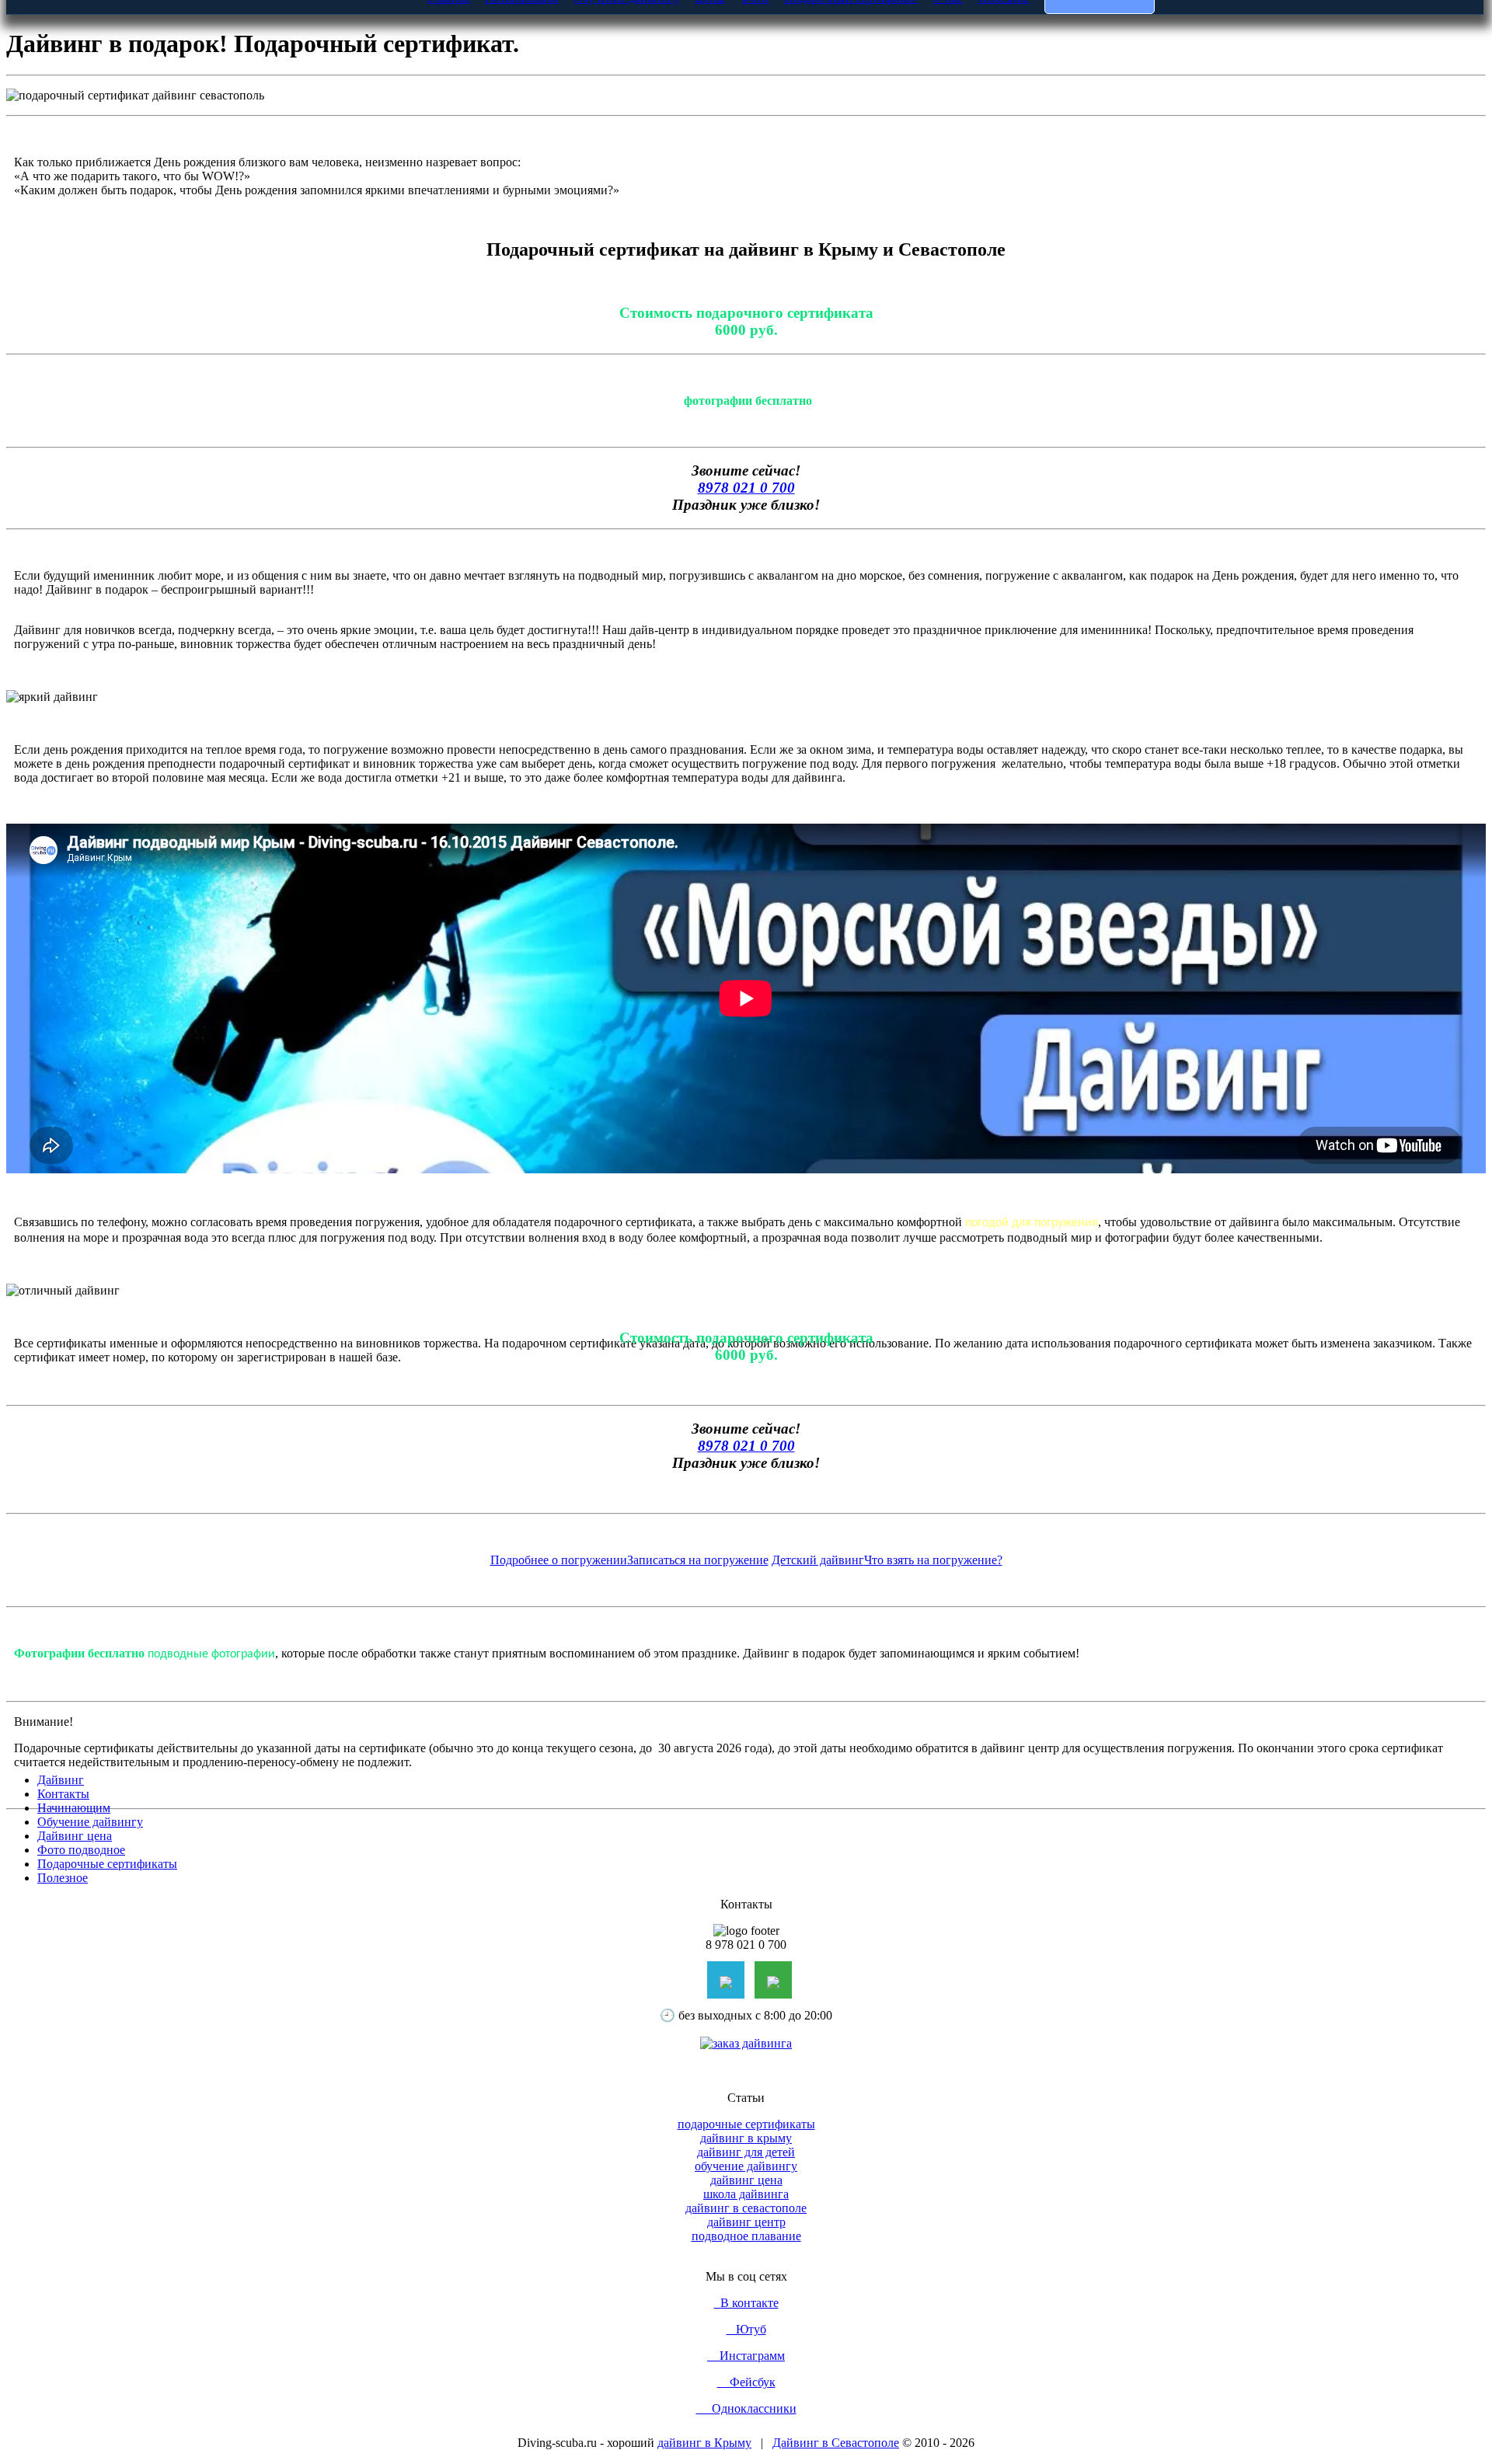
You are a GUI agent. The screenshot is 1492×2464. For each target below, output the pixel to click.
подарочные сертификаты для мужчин (651, 1711)
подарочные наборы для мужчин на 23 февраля (216, 1267)
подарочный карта (1351, 1725)
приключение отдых (473, 1253)
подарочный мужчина (1050, 1725)
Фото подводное (81, 1850)
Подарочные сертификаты (107, 1864)
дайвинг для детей (746, 2152)
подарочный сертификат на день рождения (486, 1725)
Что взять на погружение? (933, 1560)
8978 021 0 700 (746, 488)
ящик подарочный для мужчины (633, 1267)
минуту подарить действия (89, 1253)
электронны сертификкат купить (746, 1281)
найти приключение (807, 1239)
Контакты (63, 1794)
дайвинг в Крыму (704, 2443)
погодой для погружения (1032, 1223)
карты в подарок (924, 1253)
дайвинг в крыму (746, 2138)
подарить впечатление (691, 1239)
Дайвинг (61, 1780)
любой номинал (373, 1253)
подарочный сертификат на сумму (694, 1725)
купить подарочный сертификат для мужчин (1347, 1267)
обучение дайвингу (746, 2166)
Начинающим (74, 1808)
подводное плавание (746, 2236)
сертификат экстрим (984, 1711)
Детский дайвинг (818, 1560)
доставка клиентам (827, 1253)
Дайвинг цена (75, 1836)
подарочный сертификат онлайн (842, 1711)
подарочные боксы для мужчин (1224, 1253)
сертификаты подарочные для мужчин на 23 (1108, 1267)
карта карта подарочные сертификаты (889, 1725)
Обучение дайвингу (90, 1822)
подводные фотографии (211, 1654)
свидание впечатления (714, 1253)
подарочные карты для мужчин (1055, 1253)
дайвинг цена (746, 2180)
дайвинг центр (746, 2222)
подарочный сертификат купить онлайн (263, 1725)
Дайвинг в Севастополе (836, 2443)
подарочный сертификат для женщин (444, 1267)
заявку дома (296, 1253)
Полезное (63, 1878)
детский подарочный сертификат (1302, 1711)
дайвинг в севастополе (746, 2208)
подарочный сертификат (101, 1711)
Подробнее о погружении (559, 1560)
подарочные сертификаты (746, 2124)
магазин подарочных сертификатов (1205, 1725)
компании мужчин (213, 1253)
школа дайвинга (746, 2194)
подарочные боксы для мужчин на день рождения (854, 1267)
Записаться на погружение (698, 1560)
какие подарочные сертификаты (1126, 1711)
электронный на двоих (591, 1253)
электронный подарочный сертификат (444, 1711)
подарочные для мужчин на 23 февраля (779, 1739)
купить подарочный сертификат (254, 1711)
